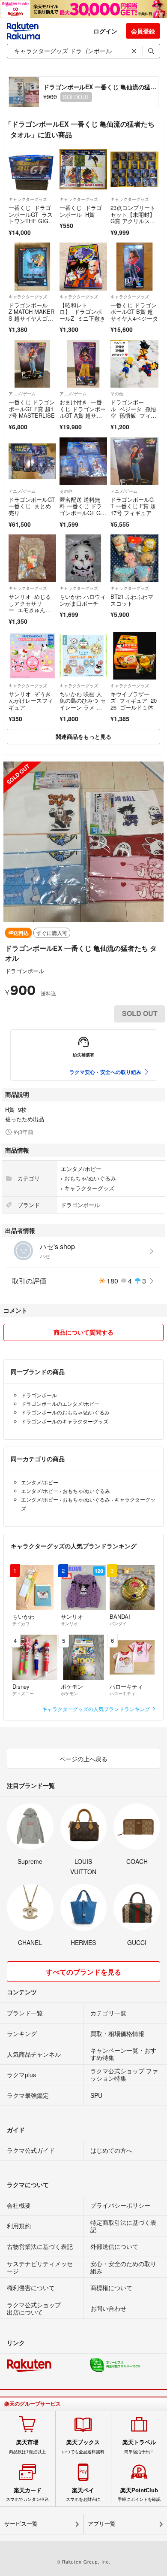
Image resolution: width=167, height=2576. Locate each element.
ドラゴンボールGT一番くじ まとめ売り (32, 506)
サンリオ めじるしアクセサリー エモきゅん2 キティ (30, 607)
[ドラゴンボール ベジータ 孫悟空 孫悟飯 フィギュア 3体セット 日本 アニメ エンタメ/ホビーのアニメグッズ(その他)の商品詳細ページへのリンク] (134, 364)
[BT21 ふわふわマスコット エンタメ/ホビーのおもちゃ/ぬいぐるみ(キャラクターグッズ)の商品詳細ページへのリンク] (134, 558)
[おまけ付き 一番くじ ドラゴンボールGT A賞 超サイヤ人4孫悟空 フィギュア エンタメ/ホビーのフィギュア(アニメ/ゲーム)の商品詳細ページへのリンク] (83, 364)
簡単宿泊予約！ (139, 2446)
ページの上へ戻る (83, 1759)
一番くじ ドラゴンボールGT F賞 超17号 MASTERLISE (32, 409)
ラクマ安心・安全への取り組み (105, 1072)
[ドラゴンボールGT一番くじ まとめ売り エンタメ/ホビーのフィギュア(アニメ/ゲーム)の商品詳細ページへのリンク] (32, 461)
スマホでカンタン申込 (27, 2494)
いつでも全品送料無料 (83, 2446)
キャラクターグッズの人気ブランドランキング (97, 1709)
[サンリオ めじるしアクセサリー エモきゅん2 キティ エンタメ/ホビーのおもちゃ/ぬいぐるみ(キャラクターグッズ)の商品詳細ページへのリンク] (32, 558)
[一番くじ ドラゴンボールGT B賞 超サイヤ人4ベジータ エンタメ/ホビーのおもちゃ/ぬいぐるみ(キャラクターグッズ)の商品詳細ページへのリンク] (134, 266)
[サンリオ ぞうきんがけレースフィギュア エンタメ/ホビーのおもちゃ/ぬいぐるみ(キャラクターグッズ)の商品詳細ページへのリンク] (32, 656)
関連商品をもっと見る (83, 736)
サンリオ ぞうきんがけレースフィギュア (31, 701)
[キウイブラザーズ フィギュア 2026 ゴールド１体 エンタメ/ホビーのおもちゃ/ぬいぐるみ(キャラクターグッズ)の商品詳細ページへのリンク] (134, 656)
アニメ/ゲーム (22, 394)
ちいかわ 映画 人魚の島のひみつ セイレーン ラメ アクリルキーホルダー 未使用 (83, 707)
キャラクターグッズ (28, 199)
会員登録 (143, 31)
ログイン (105, 31)
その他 (117, 394)
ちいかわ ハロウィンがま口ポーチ (83, 600)
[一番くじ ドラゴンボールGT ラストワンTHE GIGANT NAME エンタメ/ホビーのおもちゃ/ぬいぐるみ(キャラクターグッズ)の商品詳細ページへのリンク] (32, 169)
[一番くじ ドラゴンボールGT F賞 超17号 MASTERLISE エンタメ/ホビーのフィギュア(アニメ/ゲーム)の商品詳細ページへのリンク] (32, 364)
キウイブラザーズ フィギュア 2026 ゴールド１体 (134, 701)
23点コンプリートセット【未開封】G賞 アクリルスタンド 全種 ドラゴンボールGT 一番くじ (133, 224)
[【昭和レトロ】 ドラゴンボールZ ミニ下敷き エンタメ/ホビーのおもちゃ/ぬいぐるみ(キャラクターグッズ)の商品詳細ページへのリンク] (83, 266)
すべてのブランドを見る (83, 1972)
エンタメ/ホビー (81, 1169)
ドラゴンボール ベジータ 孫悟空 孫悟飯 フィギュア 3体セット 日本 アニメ (133, 415)
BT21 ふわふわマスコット (132, 600)
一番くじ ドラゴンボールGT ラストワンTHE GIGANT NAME (32, 218)
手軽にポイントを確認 (139, 2494)
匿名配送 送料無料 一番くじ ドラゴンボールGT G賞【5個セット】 (83, 510)
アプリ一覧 (102, 2524)
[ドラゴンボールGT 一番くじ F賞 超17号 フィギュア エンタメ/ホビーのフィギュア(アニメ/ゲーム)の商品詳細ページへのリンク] (134, 461)
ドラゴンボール (25, 971)
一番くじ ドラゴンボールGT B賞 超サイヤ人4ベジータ (134, 312)
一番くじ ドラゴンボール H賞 (81, 211)
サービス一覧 (21, 2524)
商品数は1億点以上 (27, 2446)
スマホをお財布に (83, 2494)
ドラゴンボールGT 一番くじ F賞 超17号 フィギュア (133, 506)
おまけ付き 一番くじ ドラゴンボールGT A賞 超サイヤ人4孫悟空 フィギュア (83, 415)
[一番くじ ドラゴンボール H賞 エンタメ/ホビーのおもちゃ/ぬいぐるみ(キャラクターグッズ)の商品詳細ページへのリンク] (83, 169)
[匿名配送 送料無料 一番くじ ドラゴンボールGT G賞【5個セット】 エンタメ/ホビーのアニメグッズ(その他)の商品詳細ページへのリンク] (83, 461)
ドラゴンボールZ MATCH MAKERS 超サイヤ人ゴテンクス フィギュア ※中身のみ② (31, 318)
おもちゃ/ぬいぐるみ (90, 1178)
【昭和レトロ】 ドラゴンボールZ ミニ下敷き (82, 312)
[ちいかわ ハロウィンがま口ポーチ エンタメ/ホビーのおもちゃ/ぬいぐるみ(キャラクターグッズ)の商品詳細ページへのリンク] (83, 558)
